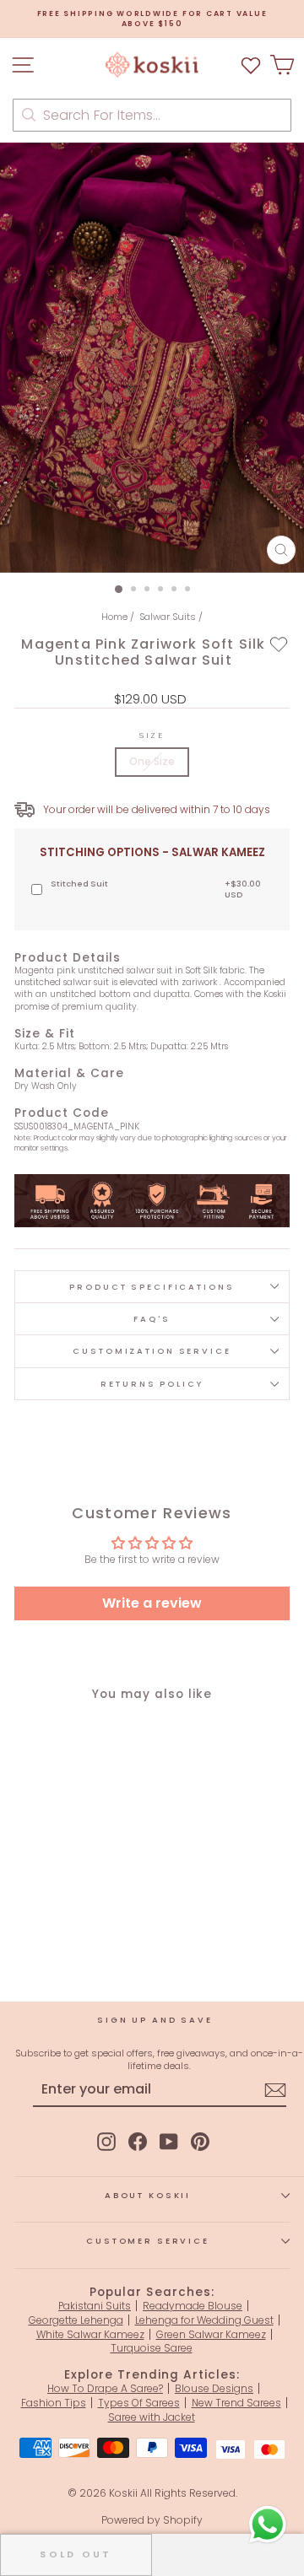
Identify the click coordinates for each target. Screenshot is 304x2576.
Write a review (152, 1603)
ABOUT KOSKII (148, 2195)
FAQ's (152, 1319)
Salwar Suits (168, 617)
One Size (152, 761)
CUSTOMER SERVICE (148, 2241)
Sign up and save (155, 2020)
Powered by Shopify (152, 2520)
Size (152, 735)
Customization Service (152, 1351)
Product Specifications (152, 1287)
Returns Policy (152, 1384)
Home (114, 617)
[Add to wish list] (251, 65)
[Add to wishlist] (279, 644)
